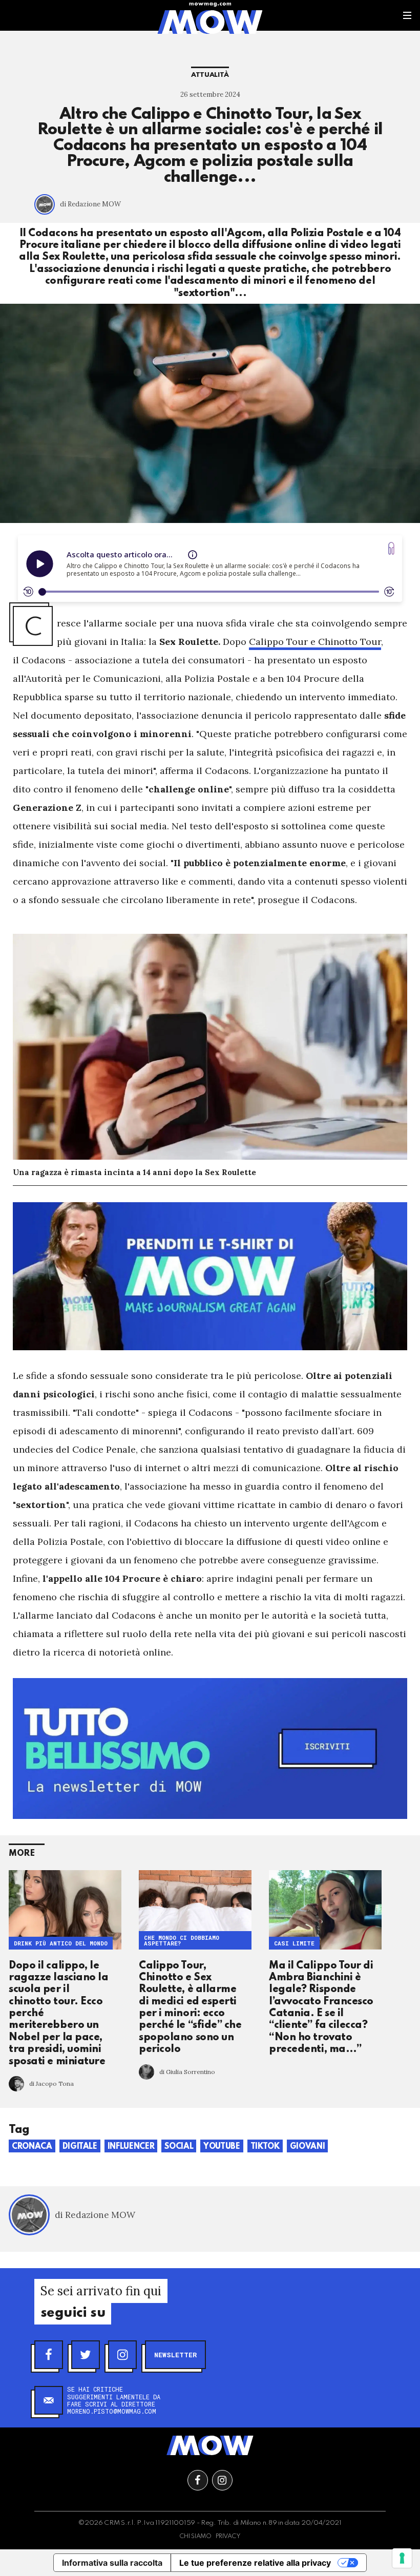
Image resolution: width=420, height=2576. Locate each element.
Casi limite (294, 1944)
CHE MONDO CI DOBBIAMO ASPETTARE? (182, 1941)
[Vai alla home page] (210, 22)
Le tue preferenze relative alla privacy (255, 2563)
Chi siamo (195, 2537)
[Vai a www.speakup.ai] (391, 548)
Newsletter (175, 2355)
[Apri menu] (407, 15)
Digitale (80, 2147)
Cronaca (32, 2147)
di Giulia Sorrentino (187, 2072)
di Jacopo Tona (51, 2083)
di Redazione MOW (90, 204)
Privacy (228, 2537)
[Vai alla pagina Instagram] (222, 2480)
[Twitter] (86, 2355)
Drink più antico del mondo (61, 1944)
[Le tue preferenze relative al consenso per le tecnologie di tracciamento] (402, 2558)
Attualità (210, 75)
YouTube (222, 2147)
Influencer (131, 2147)
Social (179, 2147)
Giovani (308, 2147)
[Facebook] (49, 2355)
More (22, 1854)
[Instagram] (122, 2355)
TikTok (265, 2147)
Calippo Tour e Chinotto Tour (315, 642)
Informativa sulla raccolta (112, 2563)
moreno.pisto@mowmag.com (112, 2411)
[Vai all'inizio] (210, 2445)
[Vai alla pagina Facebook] (198, 2480)
